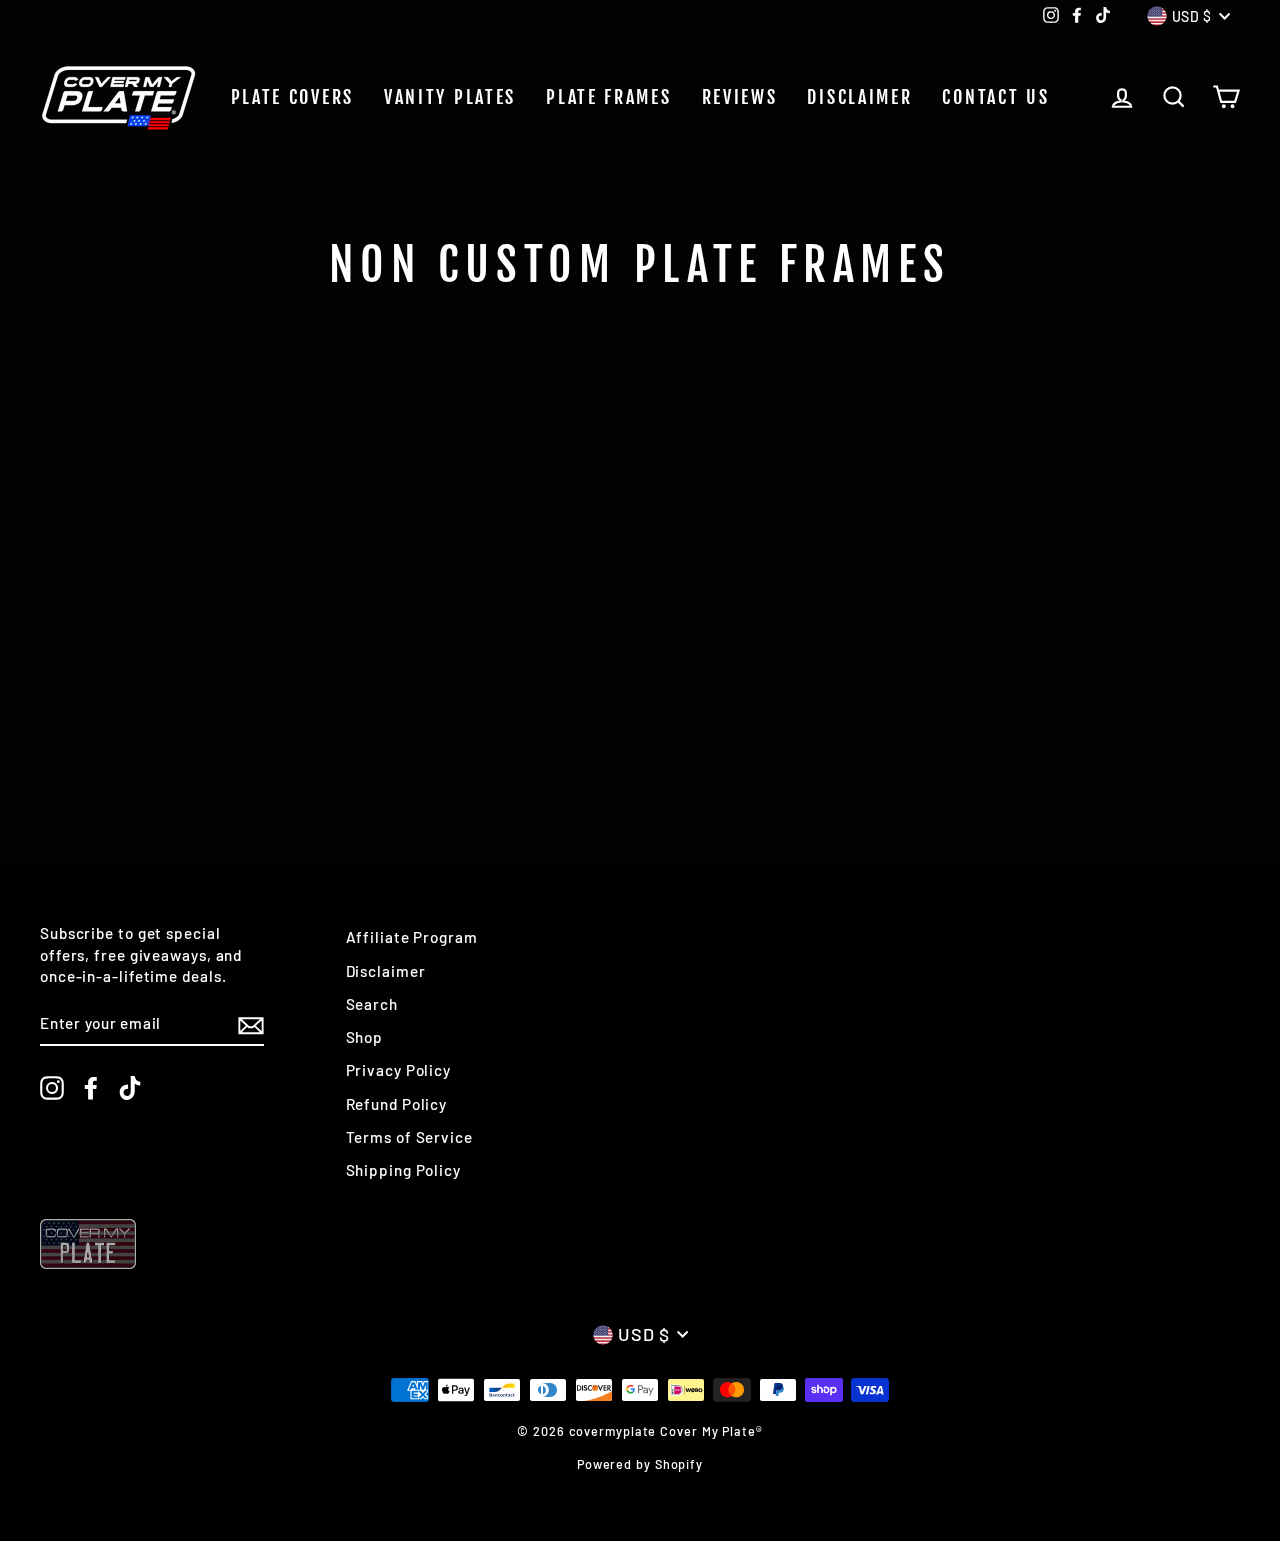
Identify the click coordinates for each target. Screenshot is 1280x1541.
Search (372, 1004)
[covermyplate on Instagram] (52, 1088)
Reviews (740, 97)
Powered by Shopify (640, 1464)
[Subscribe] (251, 1024)
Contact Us (995, 97)
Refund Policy (397, 1104)
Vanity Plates (450, 97)
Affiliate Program (412, 937)
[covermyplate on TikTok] (130, 1088)
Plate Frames (608, 97)
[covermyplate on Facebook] (91, 1088)
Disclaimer (859, 97)
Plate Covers (292, 97)
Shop (365, 1037)
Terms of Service (409, 1137)
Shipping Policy (404, 1170)
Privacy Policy (399, 1070)
